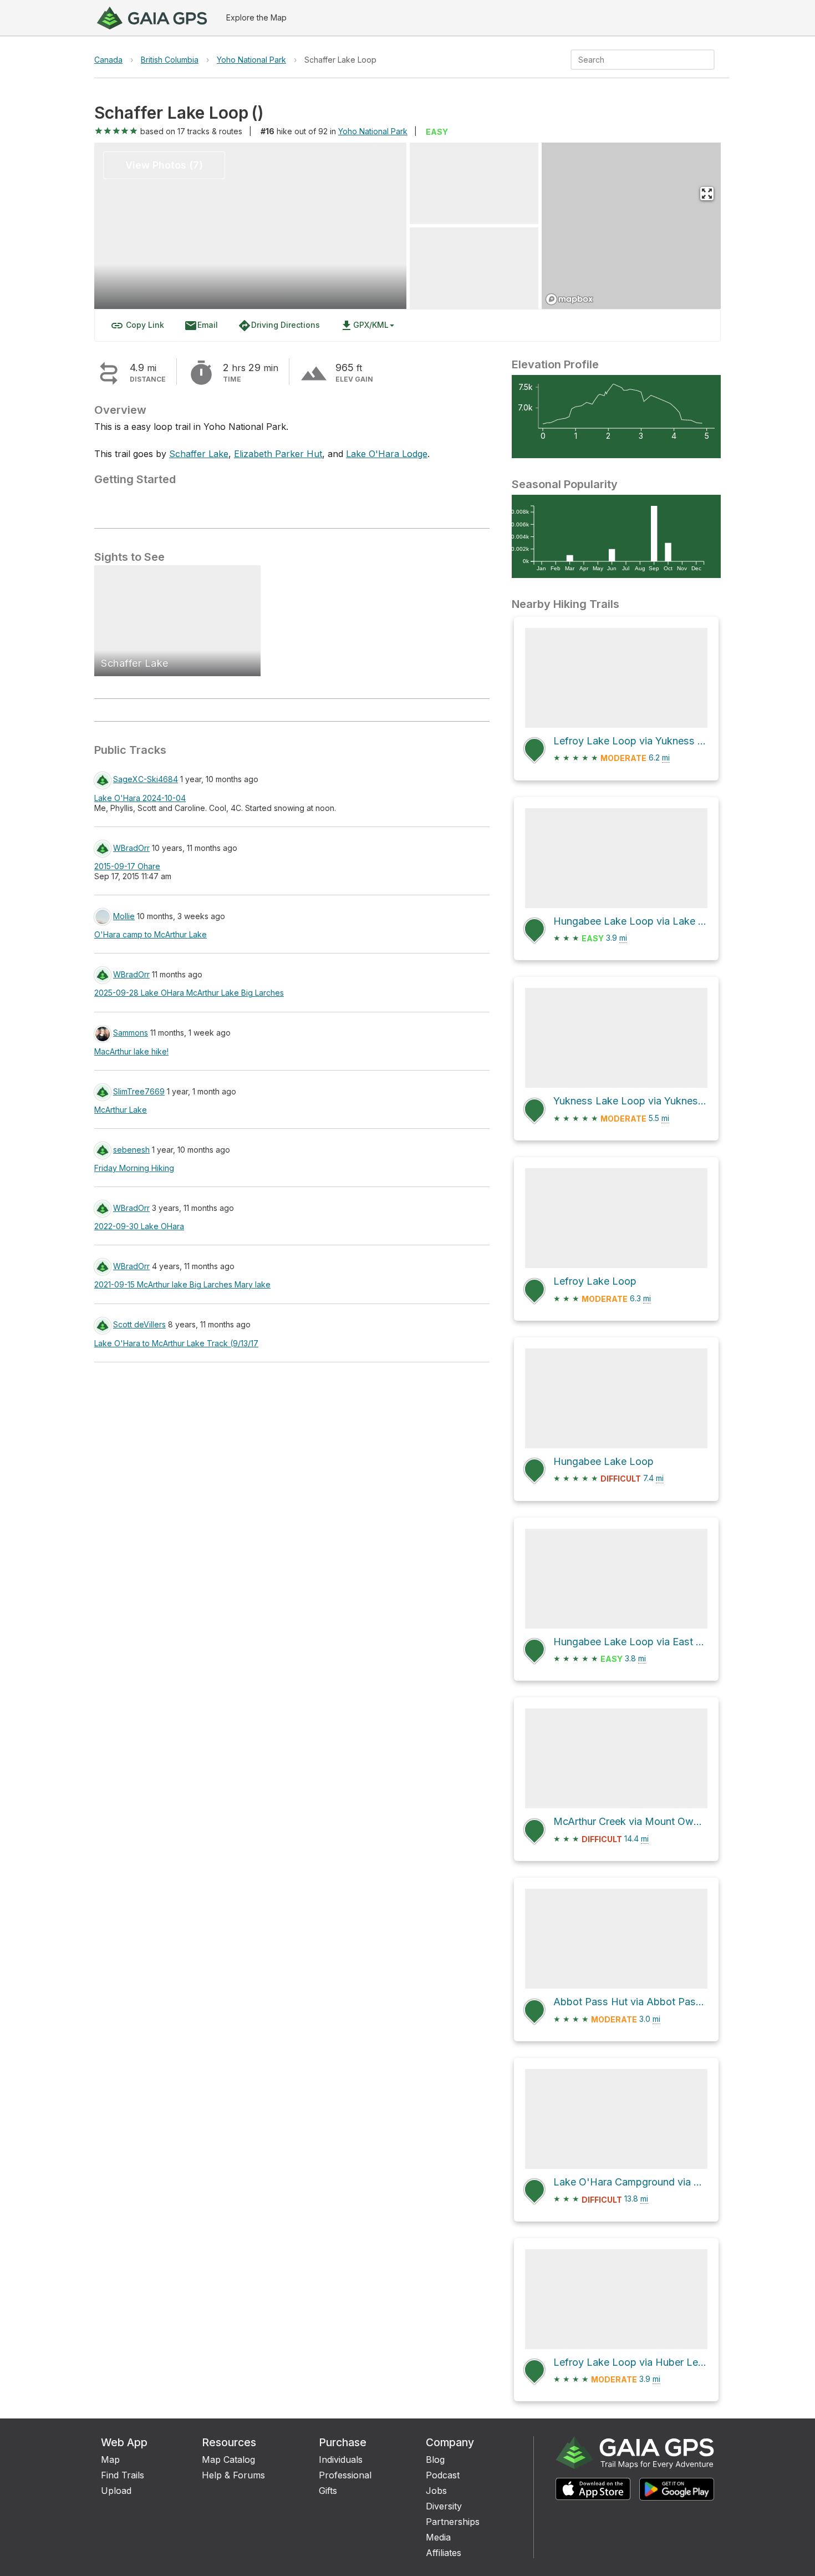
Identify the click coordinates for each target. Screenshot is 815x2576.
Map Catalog (228, 2460)
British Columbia (170, 60)
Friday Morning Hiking (134, 1168)
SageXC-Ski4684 (146, 779)
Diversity (444, 2506)
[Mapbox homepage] (569, 299)
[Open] (710, 60)
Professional (345, 2475)
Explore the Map (256, 17)
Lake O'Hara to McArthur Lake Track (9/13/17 (176, 1343)
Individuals (341, 2460)
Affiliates (444, 2553)
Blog (435, 2460)
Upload (116, 2491)
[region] (631, 226)
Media (438, 2537)
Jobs (436, 2491)
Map (110, 2460)
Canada (108, 60)
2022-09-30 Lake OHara (139, 1226)
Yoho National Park (251, 60)
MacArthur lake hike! (131, 1051)
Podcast (443, 2475)
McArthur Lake (121, 1110)
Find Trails (123, 2475)
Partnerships (453, 2522)
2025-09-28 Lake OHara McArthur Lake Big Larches (189, 993)
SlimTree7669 (139, 1091)
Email (201, 326)
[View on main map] (707, 194)
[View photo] (474, 183)
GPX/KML (364, 326)
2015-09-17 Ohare (127, 866)
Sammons (131, 1033)
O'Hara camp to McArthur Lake (151, 934)
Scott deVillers (139, 1324)
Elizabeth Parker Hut (278, 454)
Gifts (328, 2491)
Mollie (124, 916)
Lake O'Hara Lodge (387, 454)
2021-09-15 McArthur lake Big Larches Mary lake (182, 1284)
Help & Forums (233, 2475)
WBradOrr (131, 848)
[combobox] (633, 60)
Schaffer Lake (199, 454)
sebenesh (131, 1150)
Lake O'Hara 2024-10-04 (140, 798)
